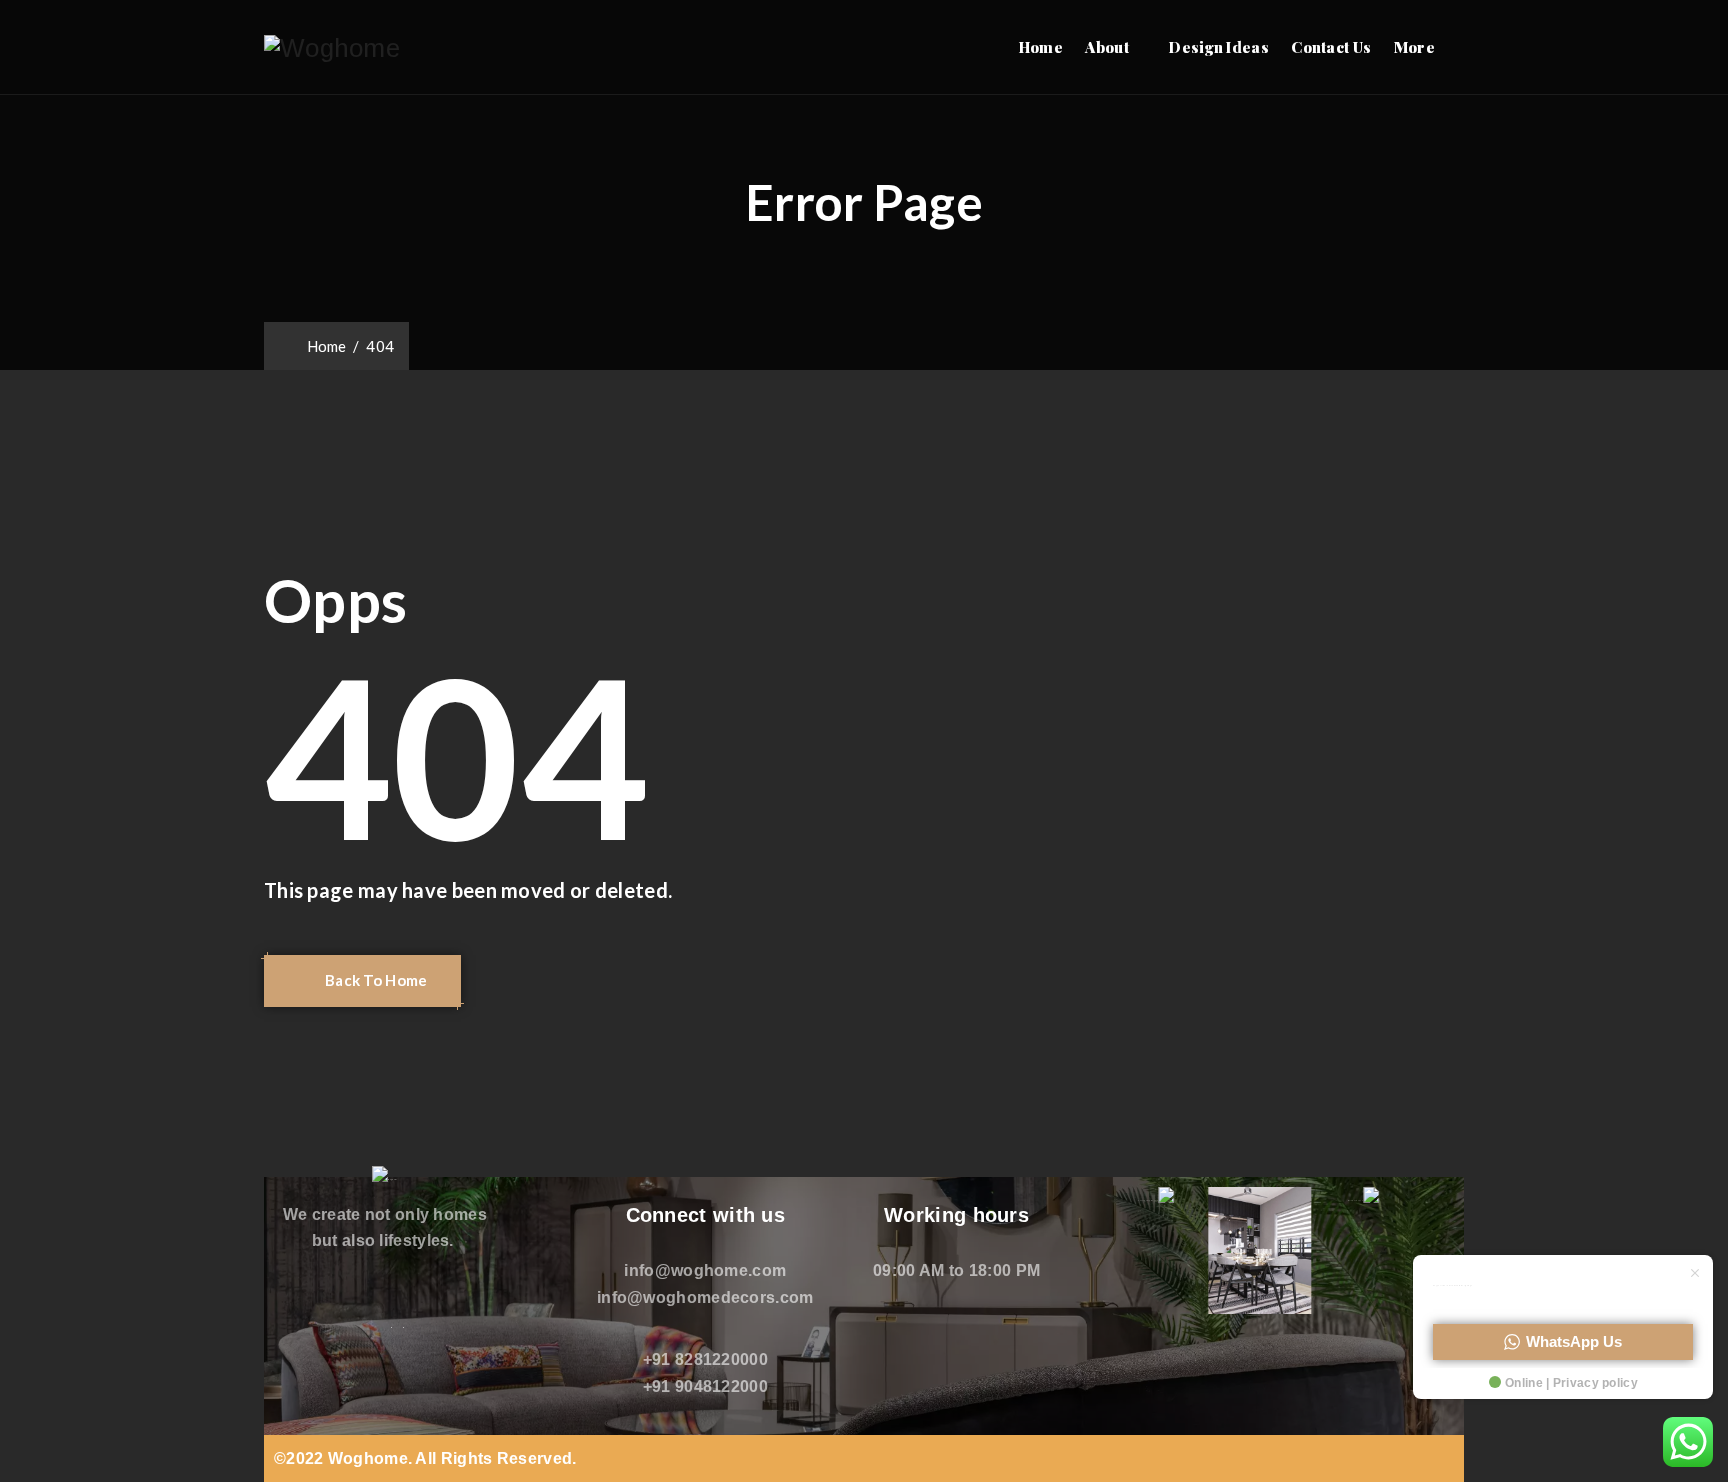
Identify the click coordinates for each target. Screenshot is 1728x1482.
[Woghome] (332, 47)
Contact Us (1331, 47)
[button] (362, 981)
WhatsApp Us (1574, 1341)
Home (1041, 47)
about (1107, 47)
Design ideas (1219, 47)
